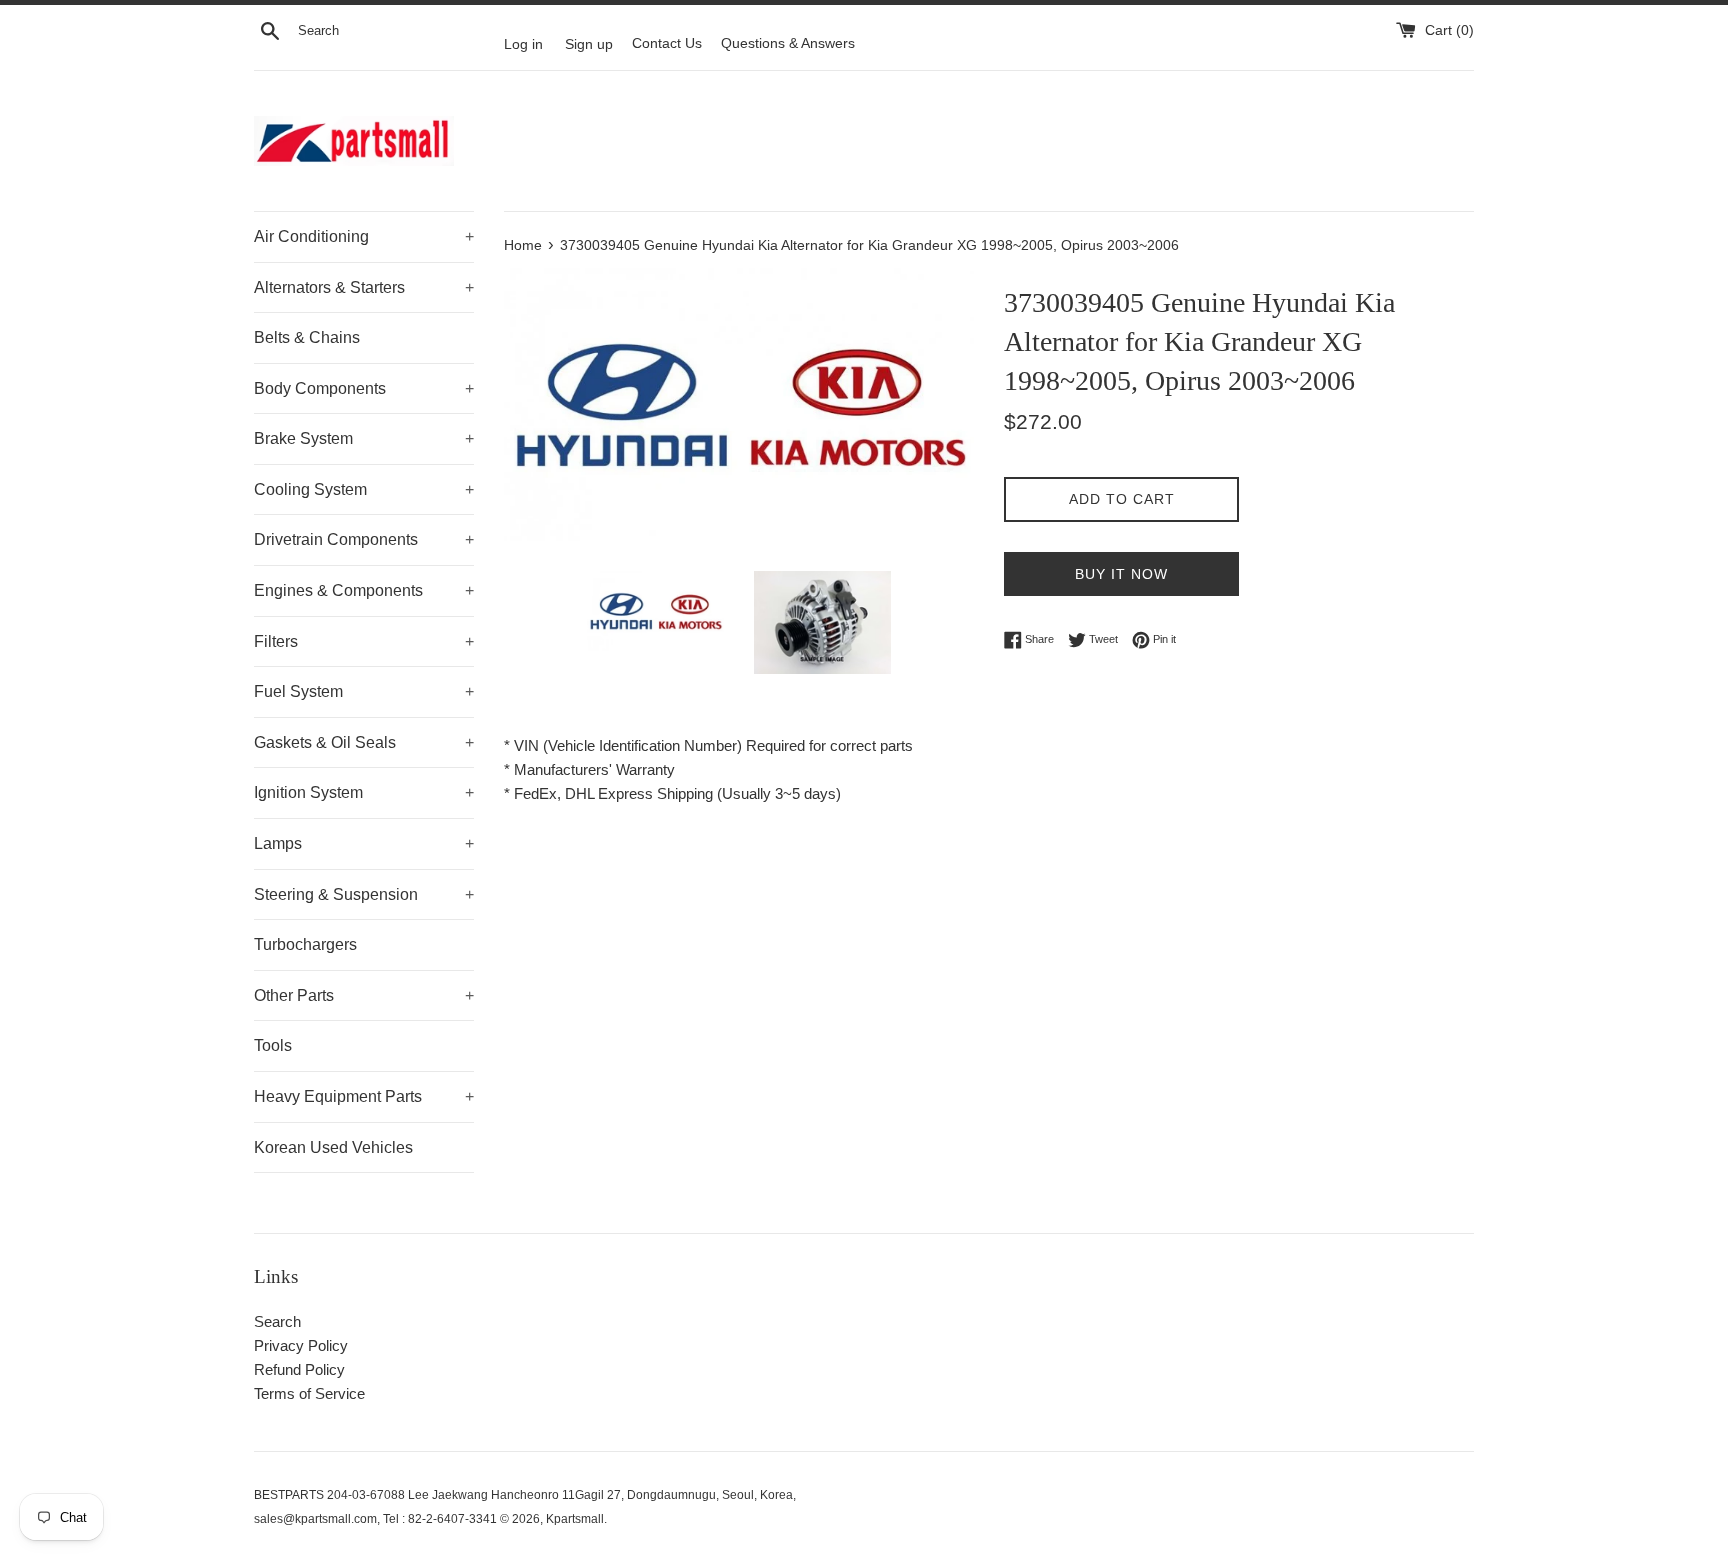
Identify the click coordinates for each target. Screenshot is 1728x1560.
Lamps (364, 843)
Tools (273, 1045)
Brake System (364, 438)
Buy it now (1121, 574)
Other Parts (364, 995)
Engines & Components (364, 590)
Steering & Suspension (364, 894)
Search (277, 1321)
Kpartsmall (575, 1519)
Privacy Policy (301, 1345)
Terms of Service (309, 1393)
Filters (364, 641)
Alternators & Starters (364, 287)
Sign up (589, 43)
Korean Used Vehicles (333, 1147)
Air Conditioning (364, 236)
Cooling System (364, 489)
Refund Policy (299, 1369)
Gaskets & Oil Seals (364, 742)
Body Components (364, 388)
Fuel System (364, 691)
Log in (523, 43)
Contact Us (667, 43)
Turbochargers (305, 944)
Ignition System (364, 792)
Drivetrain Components (364, 539)
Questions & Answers (788, 43)
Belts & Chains (307, 337)
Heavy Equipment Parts (364, 1096)
